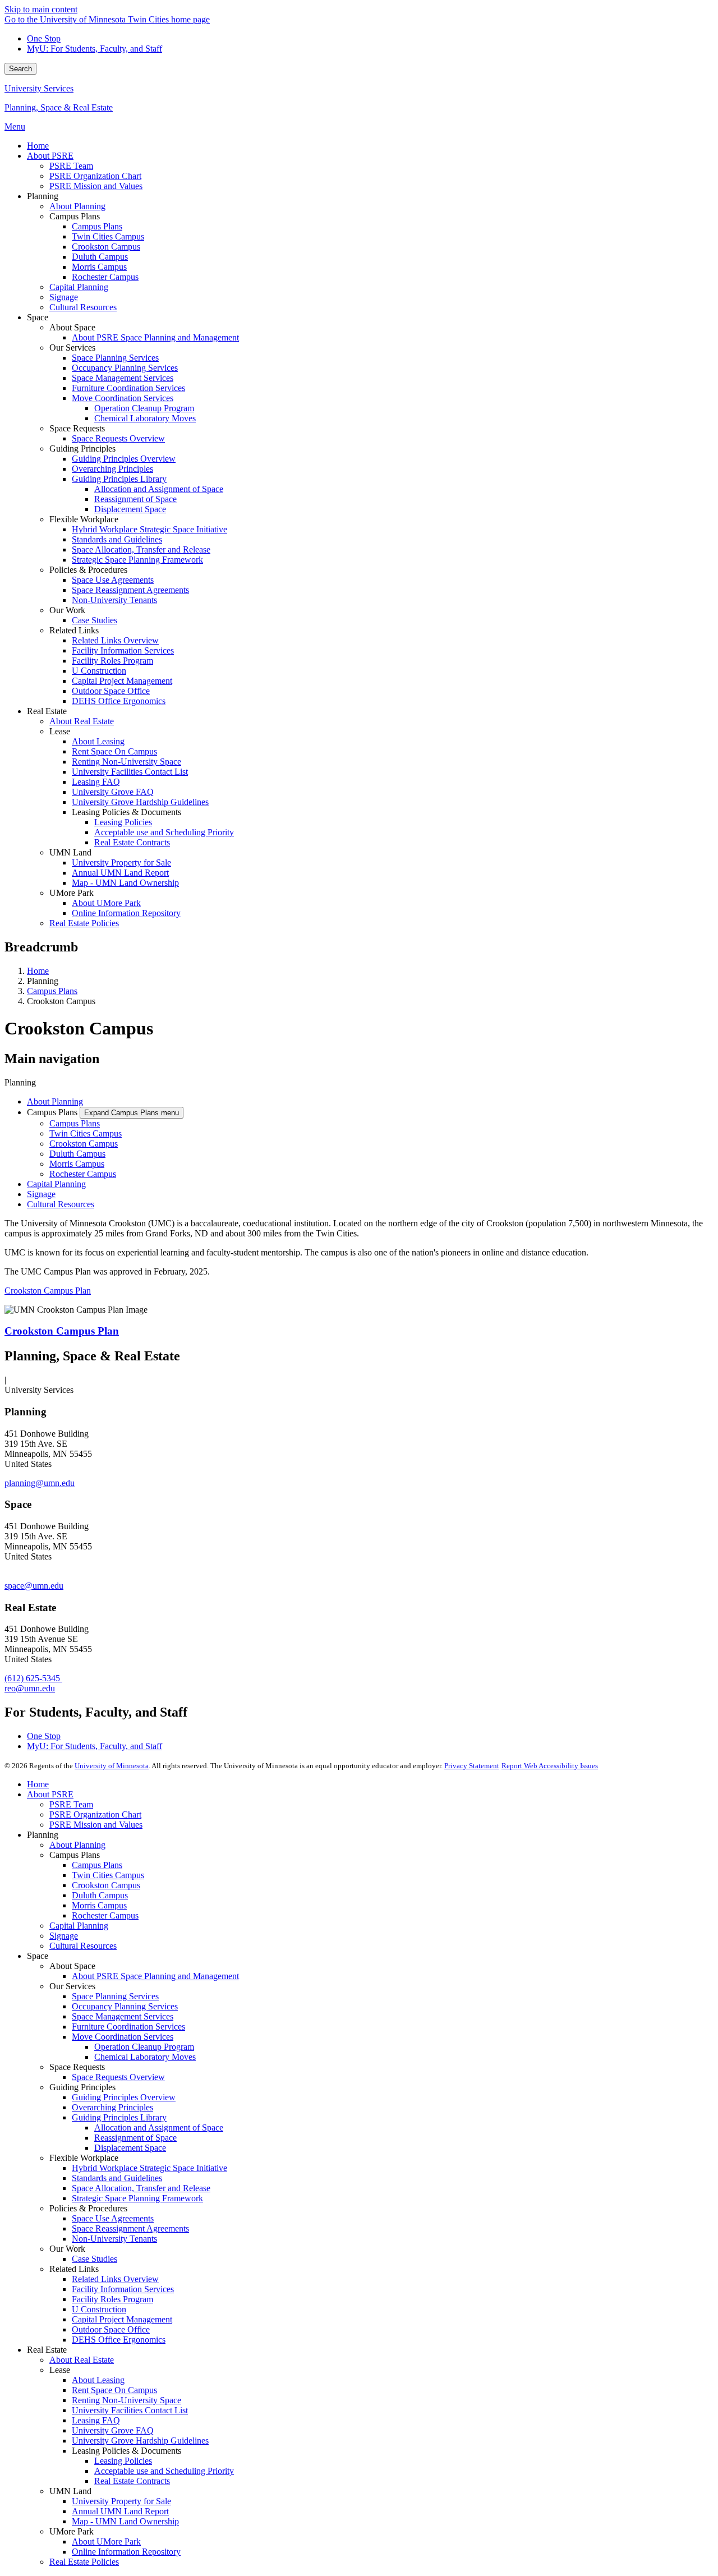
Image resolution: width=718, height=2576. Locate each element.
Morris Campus (77, 1164)
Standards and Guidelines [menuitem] (117, 539)
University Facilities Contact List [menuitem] (130, 772)
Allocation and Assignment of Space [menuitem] (159, 489)
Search (20, 69)
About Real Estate (82, 2360)
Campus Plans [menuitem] (97, 226)
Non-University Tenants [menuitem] (114, 600)
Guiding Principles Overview (124, 2097)
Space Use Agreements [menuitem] (113, 580)
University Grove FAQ (113, 2430)
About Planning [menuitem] (77, 206)
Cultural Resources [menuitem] (83, 307)
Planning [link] (43, 196)
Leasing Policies (123, 2461)
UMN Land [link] (70, 852)
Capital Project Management (122, 2319)
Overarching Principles (112, 2107)
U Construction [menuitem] (99, 671)
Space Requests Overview (118, 2077)
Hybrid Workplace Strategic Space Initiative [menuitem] (149, 529)
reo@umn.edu (30, 1688)
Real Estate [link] (47, 711)
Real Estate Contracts (132, 2481)
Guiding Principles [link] (82, 449)
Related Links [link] (74, 630)
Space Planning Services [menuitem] (115, 358)
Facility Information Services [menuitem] (123, 650)
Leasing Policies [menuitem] (123, 822)
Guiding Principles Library (119, 2117)
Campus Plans (52, 991)
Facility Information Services (123, 2289)
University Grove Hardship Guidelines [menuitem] (140, 802)
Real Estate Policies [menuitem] (84, 923)
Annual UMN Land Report (120, 2511)
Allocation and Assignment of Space (159, 2127)
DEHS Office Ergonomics (119, 2340)
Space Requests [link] (77, 428)
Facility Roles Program (112, 2299)
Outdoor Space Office (111, 2329)
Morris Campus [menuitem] (99, 267)
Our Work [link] (67, 610)
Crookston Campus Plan (48, 1291)
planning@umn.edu (40, 1483)
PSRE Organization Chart (95, 1814)
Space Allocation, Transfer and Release (141, 2188)
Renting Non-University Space (126, 2400)
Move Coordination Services (123, 2037)
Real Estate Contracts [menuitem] (132, 842)
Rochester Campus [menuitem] (105, 277)
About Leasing (98, 2380)
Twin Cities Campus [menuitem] (108, 236)
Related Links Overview (115, 2279)
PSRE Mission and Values (96, 1825)
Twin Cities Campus (86, 1133)
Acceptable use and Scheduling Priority (164, 2471)
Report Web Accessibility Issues (550, 1766)
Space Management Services (123, 2016)
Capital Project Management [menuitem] (122, 681)
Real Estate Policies (84, 2562)
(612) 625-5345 (33, 1678)
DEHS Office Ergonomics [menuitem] (119, 701)
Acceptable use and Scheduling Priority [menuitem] (164, 832)
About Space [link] (72, 327)
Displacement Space (130, 2148)
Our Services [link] (72, 348)
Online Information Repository (126, 2552)
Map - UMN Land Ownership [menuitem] (125, 883)
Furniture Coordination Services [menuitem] (128, 388)
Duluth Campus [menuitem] (100, 257)
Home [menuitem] (38, 146)
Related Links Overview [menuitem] (115, 640)
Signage (41, 1194)
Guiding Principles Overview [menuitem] (124, 459)
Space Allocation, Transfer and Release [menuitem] (141, 549)
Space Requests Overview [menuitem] (118, 438)
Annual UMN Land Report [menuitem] (120, 873)
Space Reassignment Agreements (130, 2228)
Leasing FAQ (96, 2420)
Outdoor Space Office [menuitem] (111, 691)
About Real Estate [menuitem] (82, 721)
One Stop (44, 38)
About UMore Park (106, 2542)
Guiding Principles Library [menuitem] (119, 479)
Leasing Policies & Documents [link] (126, 812)
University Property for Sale (121, 2501)
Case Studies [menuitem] (95, 620)
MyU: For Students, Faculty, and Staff (95, 49)
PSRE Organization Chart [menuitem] (95, 176)
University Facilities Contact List (130, 2410)
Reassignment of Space (135, 2138)
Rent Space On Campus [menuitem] (114, 751)
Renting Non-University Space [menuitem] (126, 762)
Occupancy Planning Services (125, 2006)
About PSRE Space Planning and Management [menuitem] (155, 337)
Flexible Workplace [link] (84, 519)
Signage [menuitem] (64, 297)
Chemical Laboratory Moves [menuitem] (145, 418)
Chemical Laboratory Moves (145, 2057)
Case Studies (95, 2259)
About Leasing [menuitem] (98, 741)
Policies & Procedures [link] (88, 570)
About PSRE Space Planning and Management (155, 1976)
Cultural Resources (61, 1204)
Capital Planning (56, 1184)
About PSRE (50, 1794)
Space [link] (38, 317)
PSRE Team (71, 1804)
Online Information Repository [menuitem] (126, 913)
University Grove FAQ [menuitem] (113, 792)
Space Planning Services (115, 1996)
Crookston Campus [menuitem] (106, 247)
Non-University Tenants (114, 2239)
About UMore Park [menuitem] (106, 903)
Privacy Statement (472, 1766)
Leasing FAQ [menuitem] (96, 782)
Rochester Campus (83, 1174)
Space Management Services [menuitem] (123, 378)
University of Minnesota (112, 1766)
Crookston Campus (84, 1144)
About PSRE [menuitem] (50, 156)
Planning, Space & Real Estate (59, 107)
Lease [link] (60, 731)
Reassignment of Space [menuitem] (135, 499)
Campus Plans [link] (75, 216)
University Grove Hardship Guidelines (140, 2441)
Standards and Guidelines (117, 2178)
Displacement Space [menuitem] (130, 509)
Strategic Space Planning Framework (137, 2198)
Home (38, 971)
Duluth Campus (77, 1154)
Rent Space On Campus (114, 2390)
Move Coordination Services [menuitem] (123, 398)
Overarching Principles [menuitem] (112, 469)
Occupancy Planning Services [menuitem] (125, 368)
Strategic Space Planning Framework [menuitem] (137, 560)
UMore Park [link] (72, 893)
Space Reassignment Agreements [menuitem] (130, 590)
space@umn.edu (34, 1586)
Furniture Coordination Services (128, 2027)
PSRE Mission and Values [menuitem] (96, 186)
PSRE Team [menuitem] (71, 166)
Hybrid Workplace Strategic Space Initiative (149, 2168)
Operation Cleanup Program (144, 2047)
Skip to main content (41, 9)
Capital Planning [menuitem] (79, 287)
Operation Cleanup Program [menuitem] (144, 408)
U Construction (99, 2309)
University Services (39, 88)
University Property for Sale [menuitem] (121, 863)
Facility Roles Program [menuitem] (112, 661)
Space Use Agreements (113, 2218)
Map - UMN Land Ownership (125, 2521)
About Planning (55, 1101)
